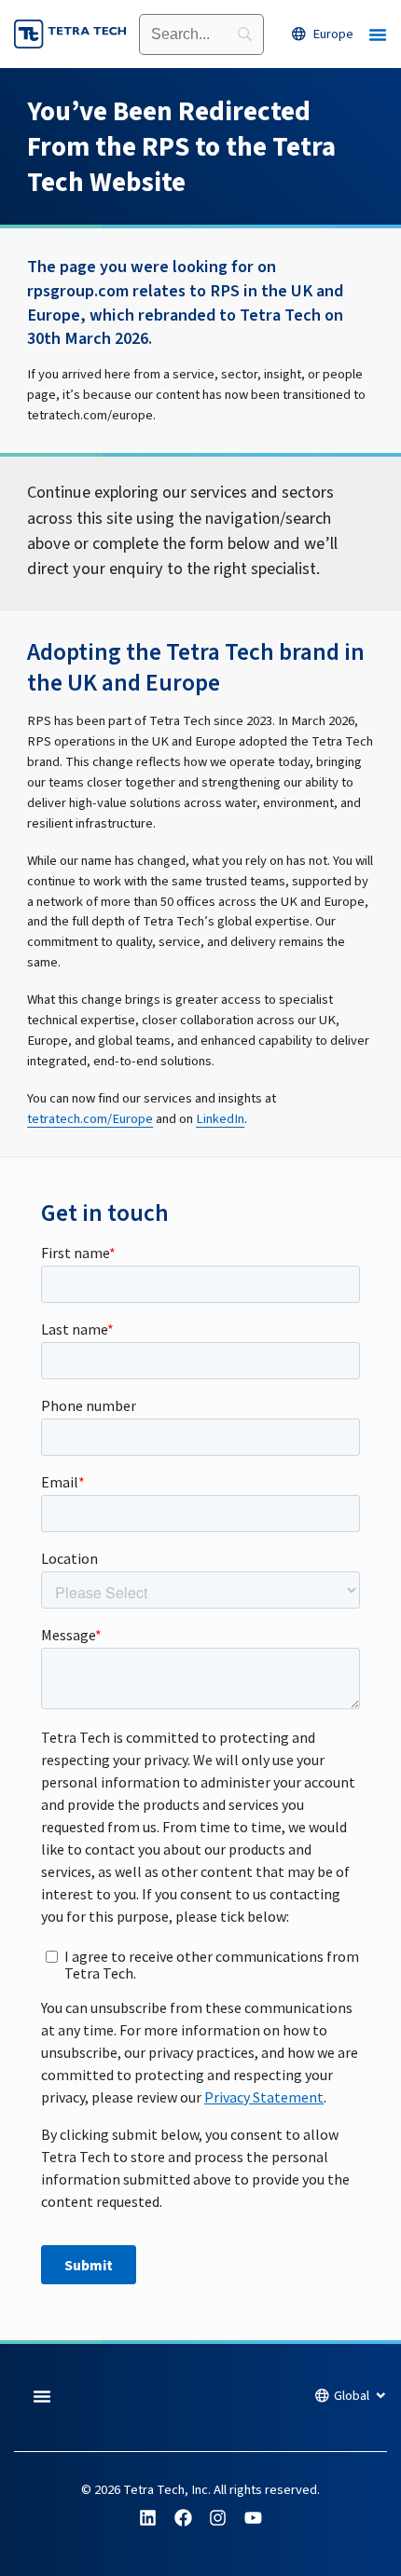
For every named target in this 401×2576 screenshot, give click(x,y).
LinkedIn (220, 1119)
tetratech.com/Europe (90, 1119)
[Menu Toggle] (378, 34)
